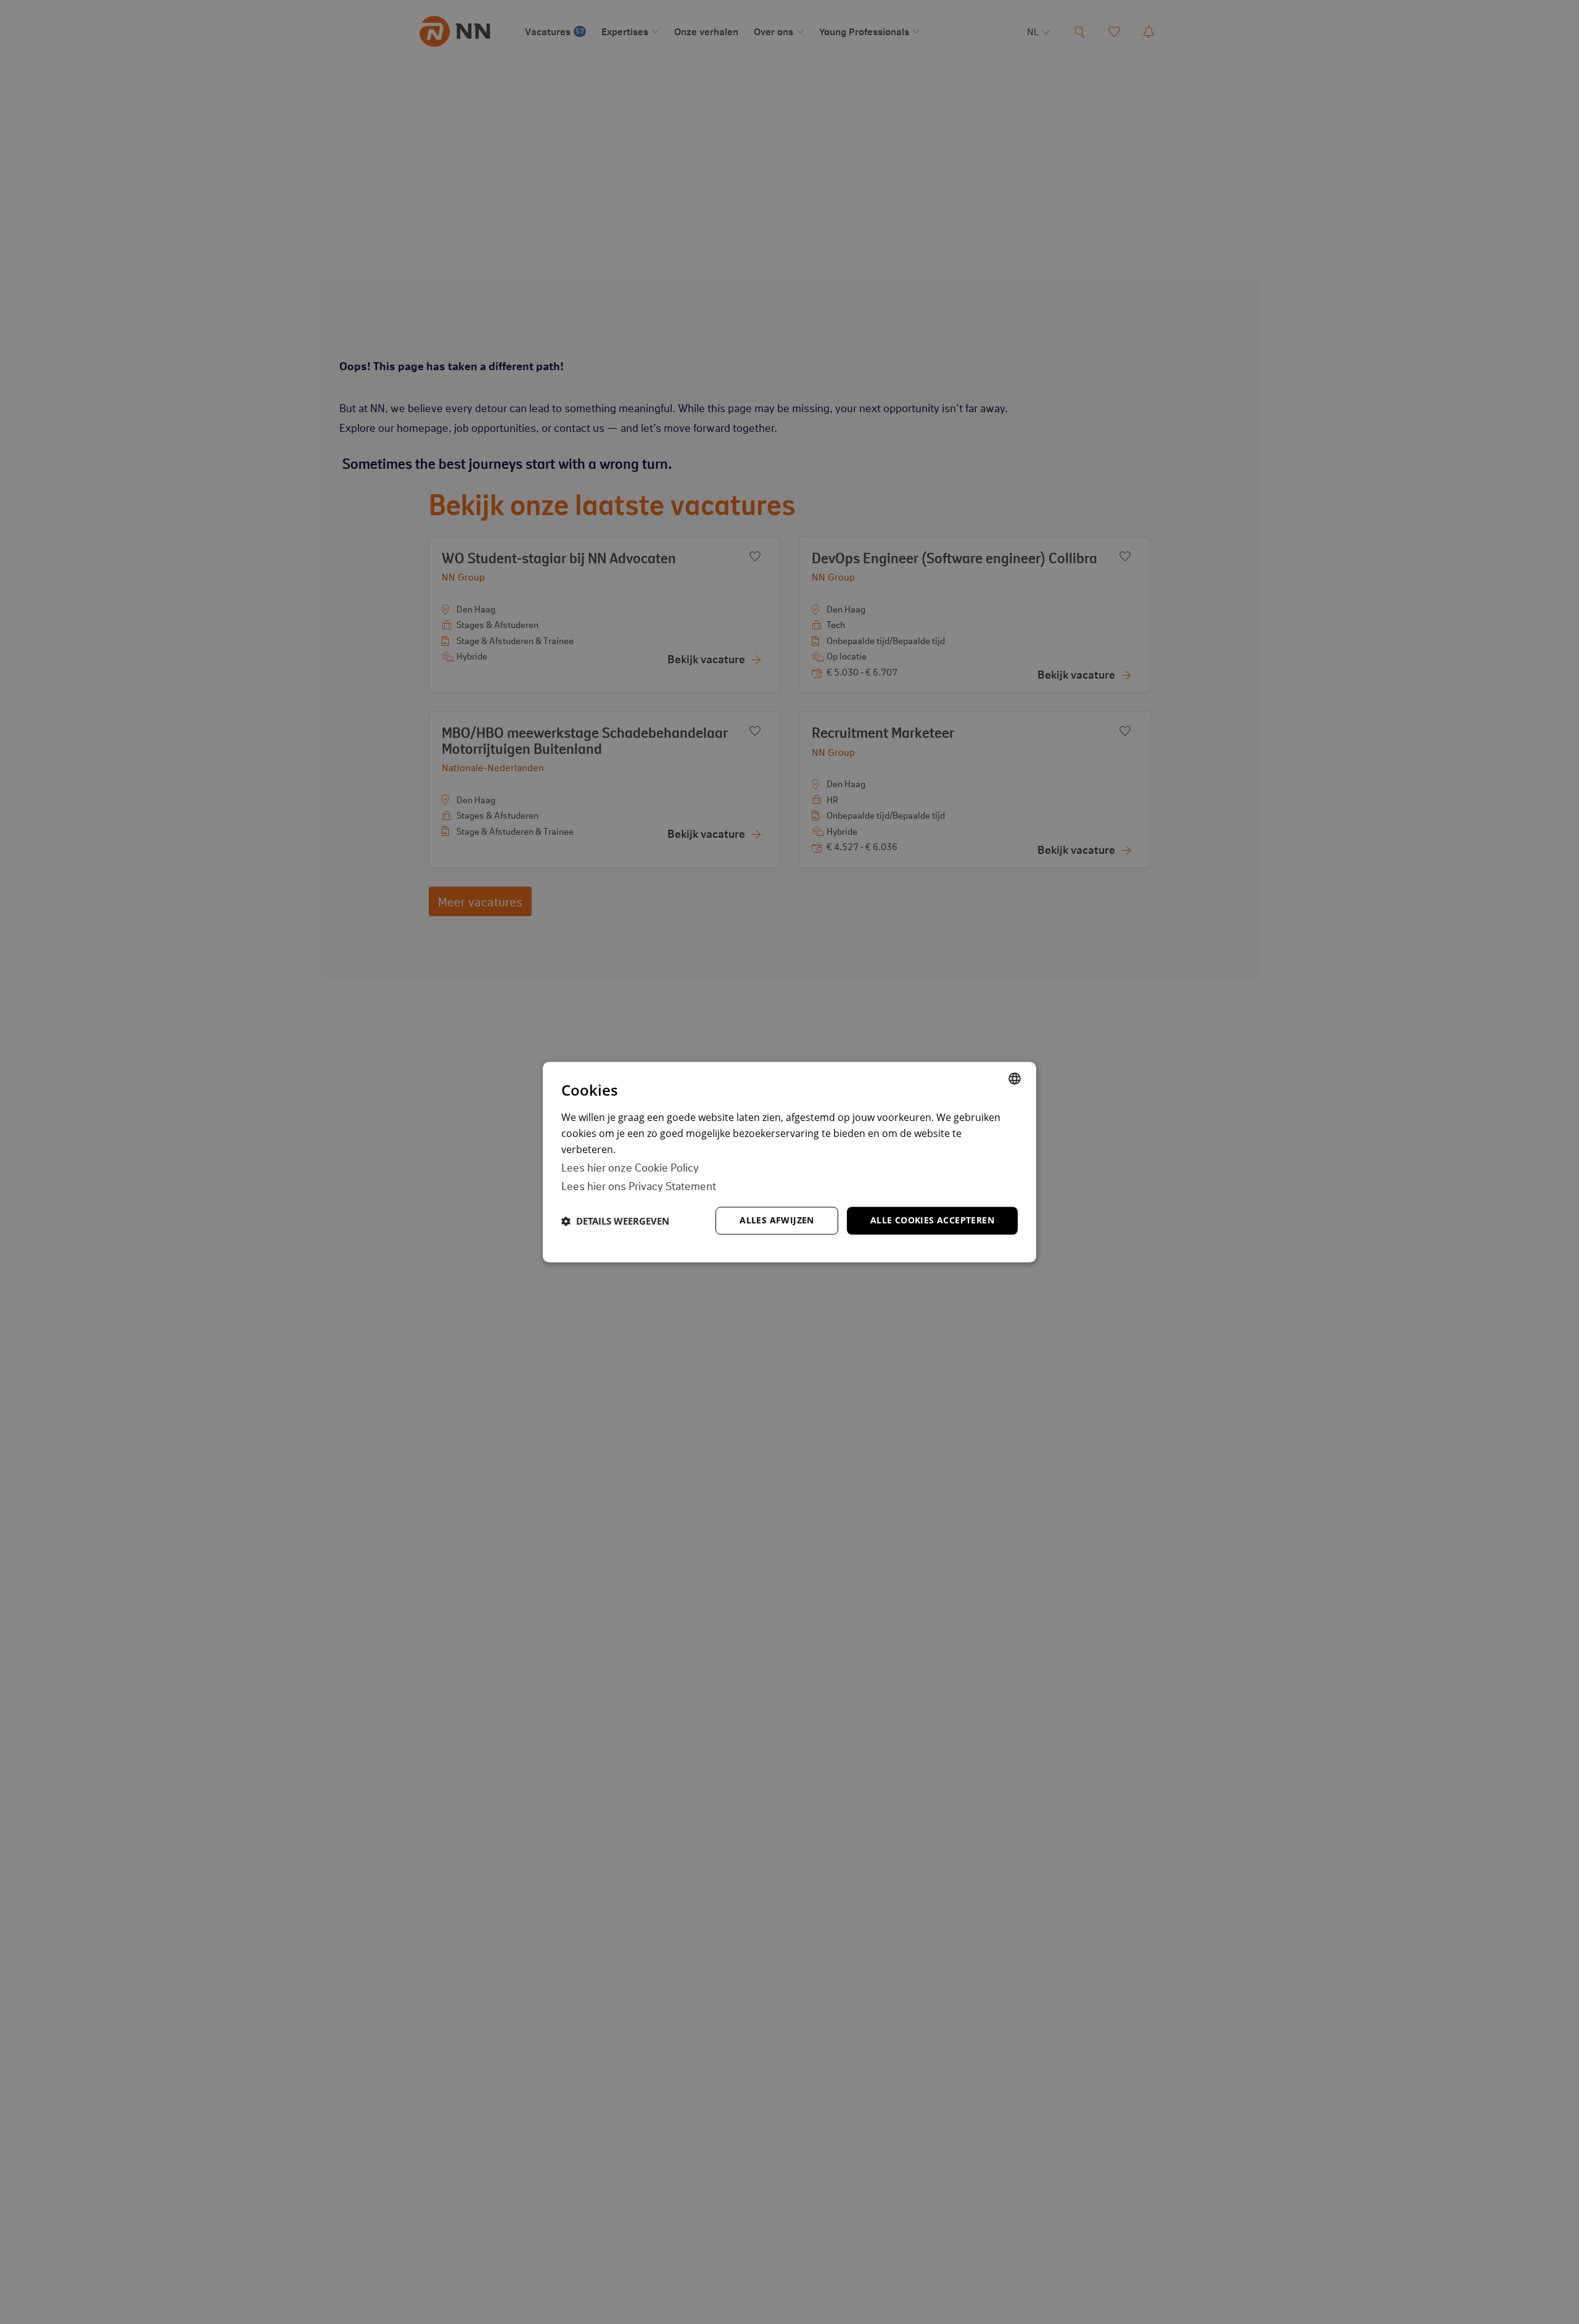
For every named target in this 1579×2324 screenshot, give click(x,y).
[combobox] (1015, 1078)
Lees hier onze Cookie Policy (630, 1167)
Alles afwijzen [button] (777, 1220)
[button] (615, 1221)
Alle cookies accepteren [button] (932, 1220)
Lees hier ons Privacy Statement (639, 1185)
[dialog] (789, 1162)
